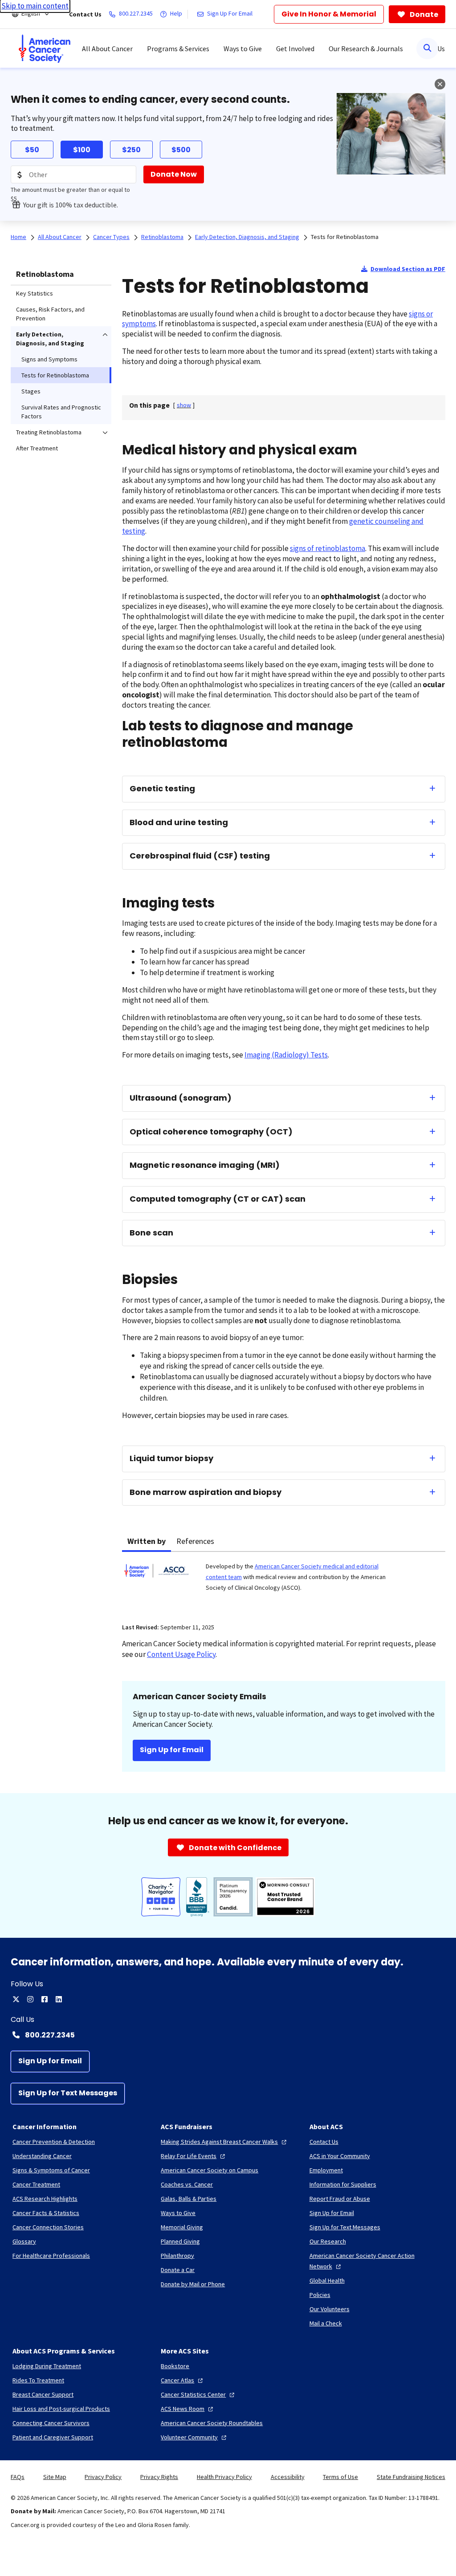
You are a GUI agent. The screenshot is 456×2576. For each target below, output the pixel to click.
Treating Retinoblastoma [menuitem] (49, 432)
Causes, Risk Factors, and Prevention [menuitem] (50, 314)
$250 (131, 150)
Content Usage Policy (181, 1654)
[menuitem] (45, 49)
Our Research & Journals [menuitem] (366, 49)
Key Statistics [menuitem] (35, 293)
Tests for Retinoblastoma (345, 237)
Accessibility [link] (288, 2477)
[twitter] (16, 1999)
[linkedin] (59, 1999)
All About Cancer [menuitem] (107, 49)
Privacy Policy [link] (103, 2477)
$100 (82, 150)
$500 (181, 150)
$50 (32, 150)
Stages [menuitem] (31, 391)
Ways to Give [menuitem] (243, 49)
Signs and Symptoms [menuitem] (49, 359)
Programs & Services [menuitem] (178, 49)
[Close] (440, 84)
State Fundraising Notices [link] (411, 2477)
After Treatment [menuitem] (37, 448)
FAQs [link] (18, 2477)
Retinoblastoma (45, 274)
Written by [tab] (147, 1541)
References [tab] (195, 1541)
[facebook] (45, 1999)
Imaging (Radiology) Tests (286, 1055)
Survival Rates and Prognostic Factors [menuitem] (61, 412)
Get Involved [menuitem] (295, 49)
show (184, 405)
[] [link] (184, 405)
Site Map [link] (55, 2477)
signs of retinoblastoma (328, 548)
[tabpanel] (284, 1582)
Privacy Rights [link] (159, 2477)
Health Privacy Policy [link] (224, 2477)
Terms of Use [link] (340, 2477)
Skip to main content (35, 6)
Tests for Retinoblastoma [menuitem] (55, 375)
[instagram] (30, 1999)
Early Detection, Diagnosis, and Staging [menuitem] (50, 339)
